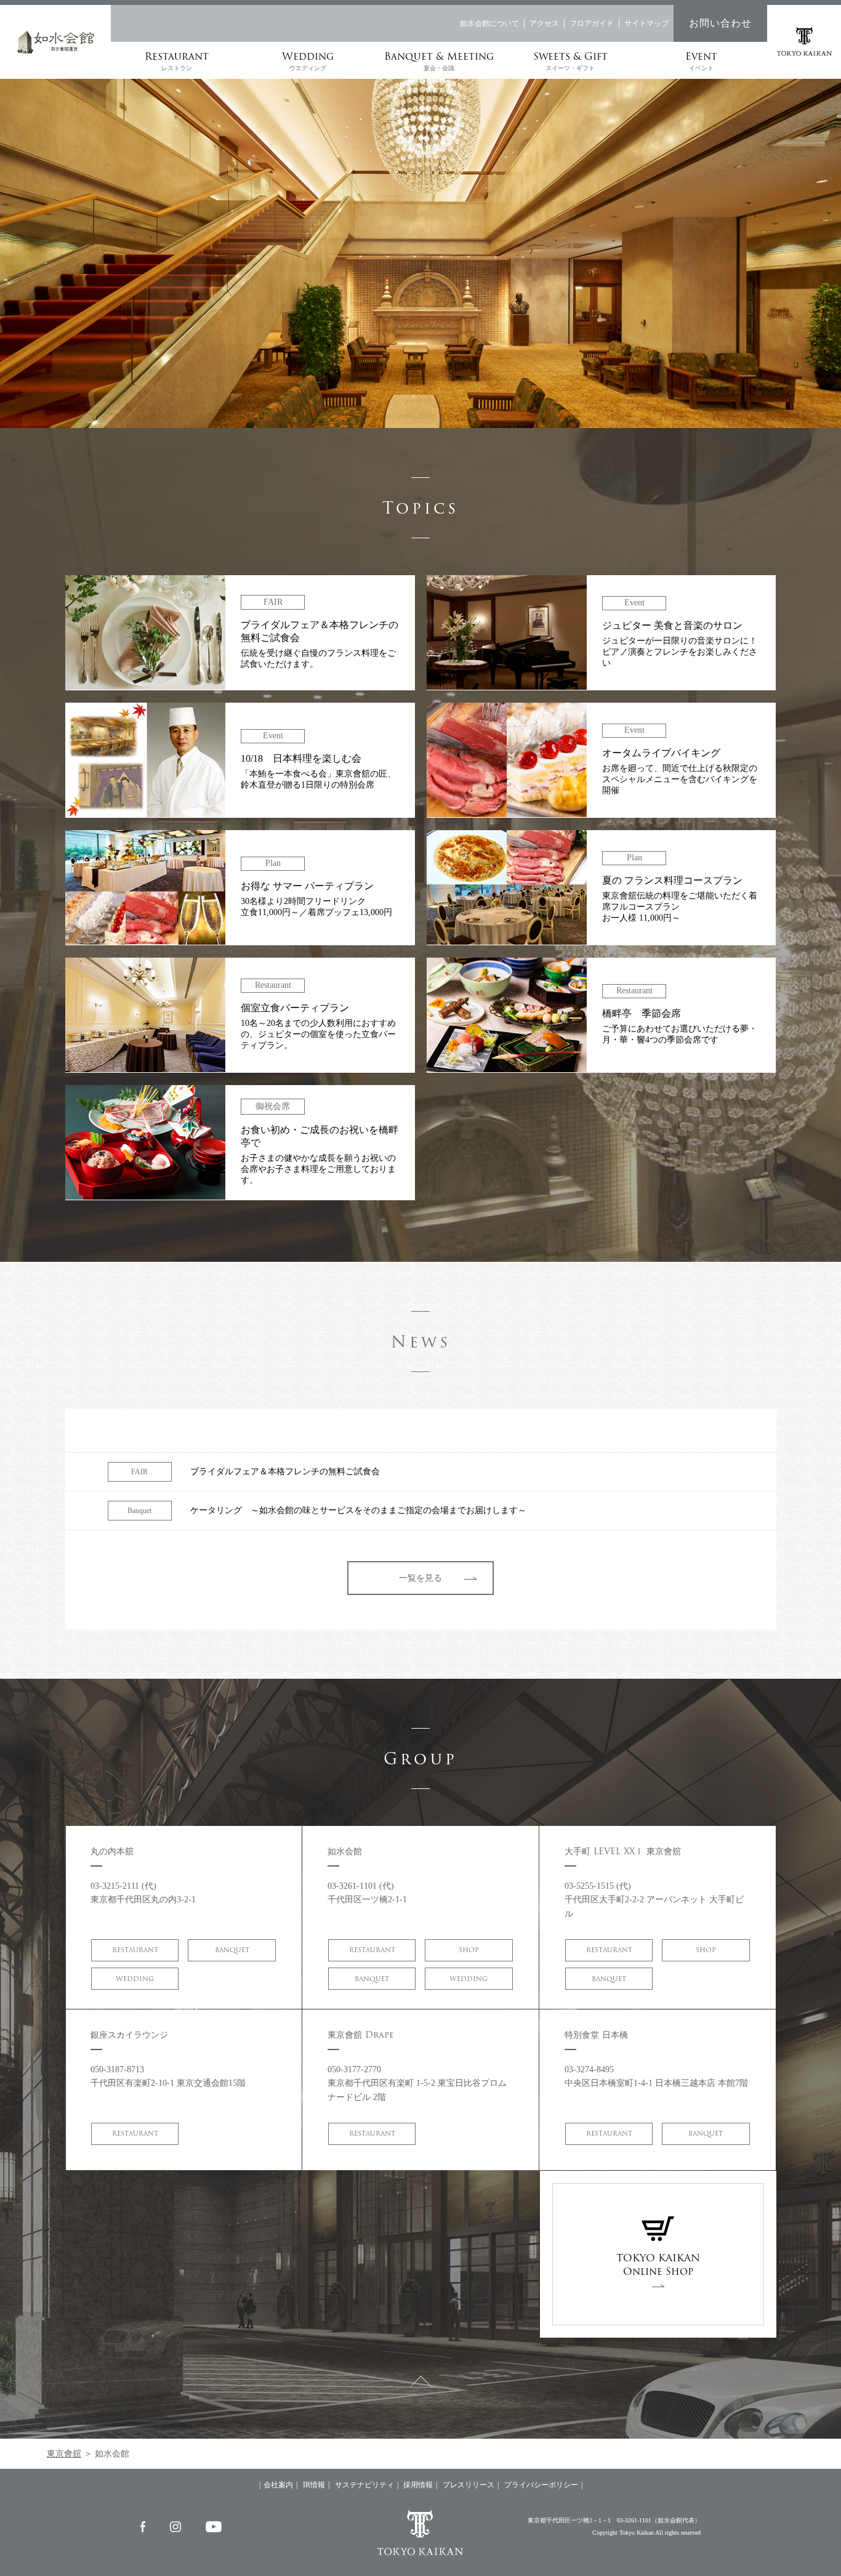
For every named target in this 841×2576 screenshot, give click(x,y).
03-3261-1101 (634, 2520)
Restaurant (177, 60)
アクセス (544, 23)
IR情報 (314, 2485)
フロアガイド (592, 23)
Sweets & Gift (570, 60)
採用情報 (418, 2485)
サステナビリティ (364, 2485)
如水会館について (489, 23)
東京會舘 (64, 2454)
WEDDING (135, 1979)
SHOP (469, 1950)
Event (701, 60)
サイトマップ (646, 23)
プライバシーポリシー (541, 2485)
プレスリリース (469, 2485)
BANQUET (232, 1950)
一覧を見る (420, 1578)
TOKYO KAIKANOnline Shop (658, 2265)
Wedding (308, 60)
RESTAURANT (135, 1950)
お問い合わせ (720, 23)
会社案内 (278, 2485)
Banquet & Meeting (439, 60)
